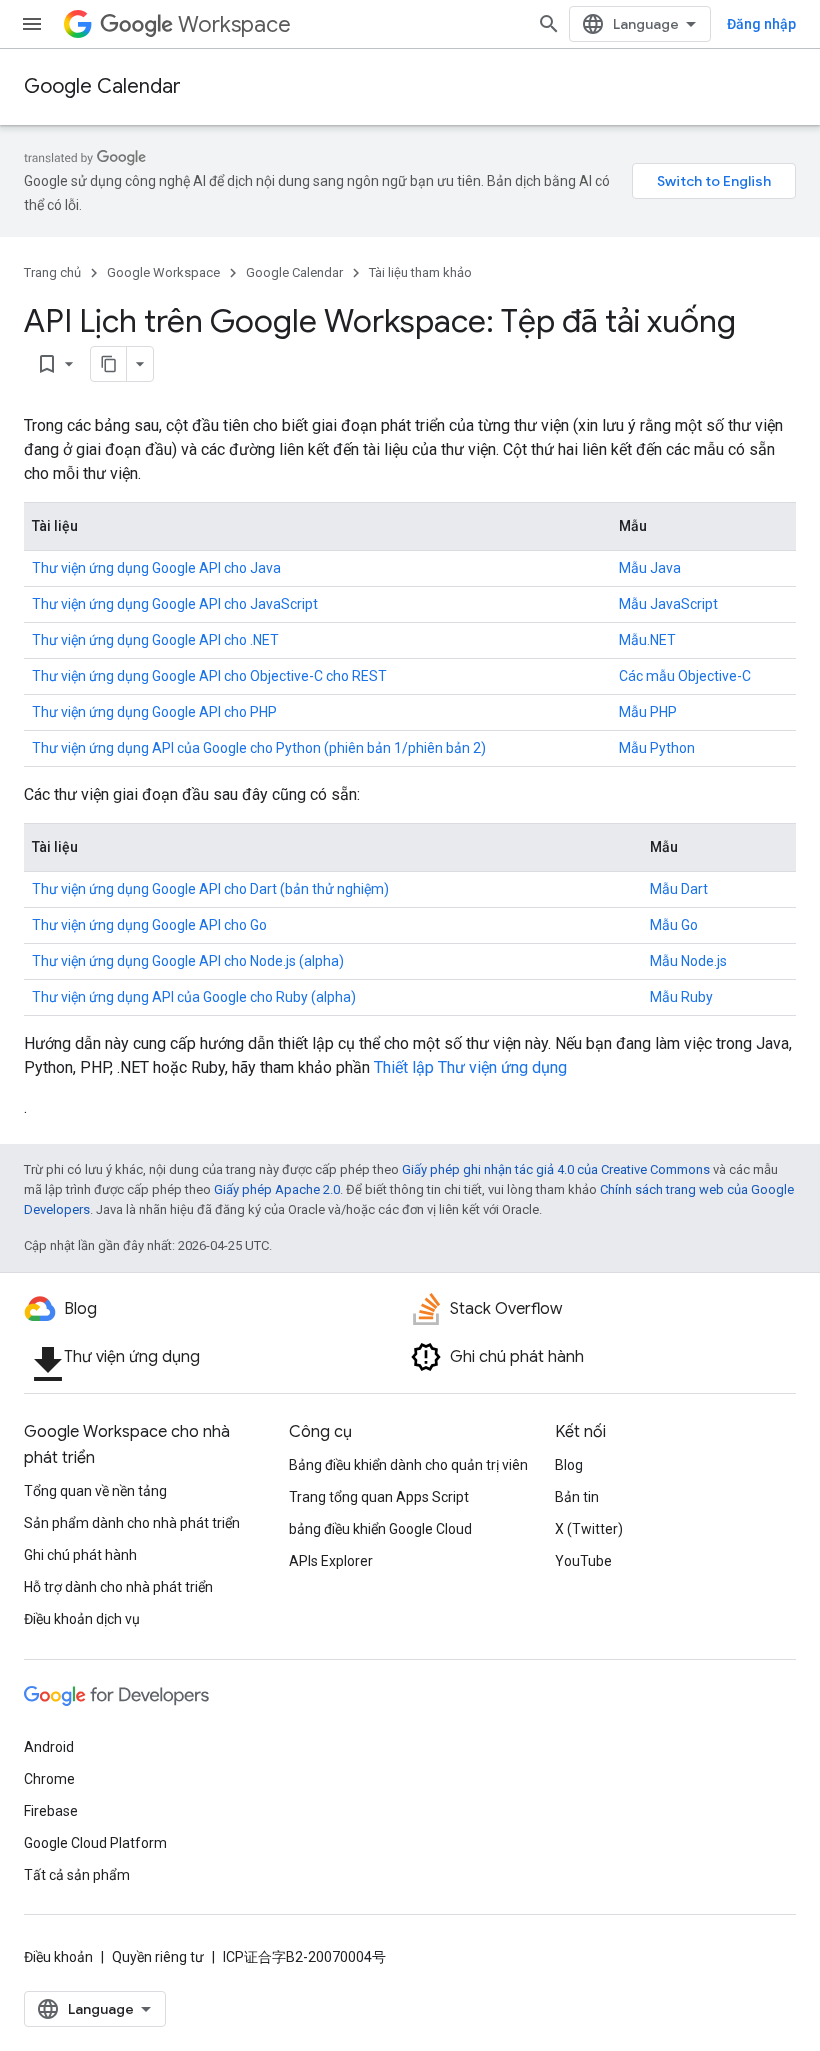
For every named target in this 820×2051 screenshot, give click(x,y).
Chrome (49, 1779)
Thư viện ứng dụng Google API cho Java (156, 568)
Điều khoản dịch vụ (82, 1619)
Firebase (51, 1811)
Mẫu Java (650, 568)
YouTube (583, 1561)
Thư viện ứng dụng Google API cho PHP (154, 712)
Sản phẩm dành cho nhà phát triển (132, 1523)
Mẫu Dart (679, 889)
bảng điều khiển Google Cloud (380, 1529)
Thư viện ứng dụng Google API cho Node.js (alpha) (188, 961)
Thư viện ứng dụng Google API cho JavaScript (175, 604)
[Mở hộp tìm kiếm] (549, 24)
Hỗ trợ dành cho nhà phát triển (118, 1587)
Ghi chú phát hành (80, 1555)
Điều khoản (58, 1957)
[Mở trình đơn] (32, 24)
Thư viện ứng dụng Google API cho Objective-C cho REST (209, 676)
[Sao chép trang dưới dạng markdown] (109, 364)
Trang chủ (52, 272)
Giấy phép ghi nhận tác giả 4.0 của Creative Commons (556, 1169)
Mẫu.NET (647, 640)
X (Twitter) (589, 1529)
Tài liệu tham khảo (420, 272)
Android (49, 1747)
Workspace (234, 24)
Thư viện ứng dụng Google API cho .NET (155, 640)
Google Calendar (102, 86)
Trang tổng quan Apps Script (379, 1497)
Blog (569, 1465)
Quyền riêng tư (158, 1957)
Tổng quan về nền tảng (95, 1491)
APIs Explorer (331, 1561)
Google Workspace (163, 272)
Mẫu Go (674, 925)
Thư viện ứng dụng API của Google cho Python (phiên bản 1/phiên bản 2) (259, 748)
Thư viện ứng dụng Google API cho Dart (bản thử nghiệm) (210, 889)
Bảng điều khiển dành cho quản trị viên (408, 1465)
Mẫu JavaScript (668, 604)
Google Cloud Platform (95, 1843)
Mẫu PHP (648, 712)
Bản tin (577, 1497)
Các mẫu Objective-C (685, 676)
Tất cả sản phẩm (77, 1875)
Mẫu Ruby (681, 997)
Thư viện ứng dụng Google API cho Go (149, 925)
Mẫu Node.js (688, 961)
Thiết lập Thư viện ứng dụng (470, 1067)
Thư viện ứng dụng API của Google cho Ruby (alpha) (194, 997)
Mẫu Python (657, 748)
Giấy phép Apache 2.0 (277, 1189)
